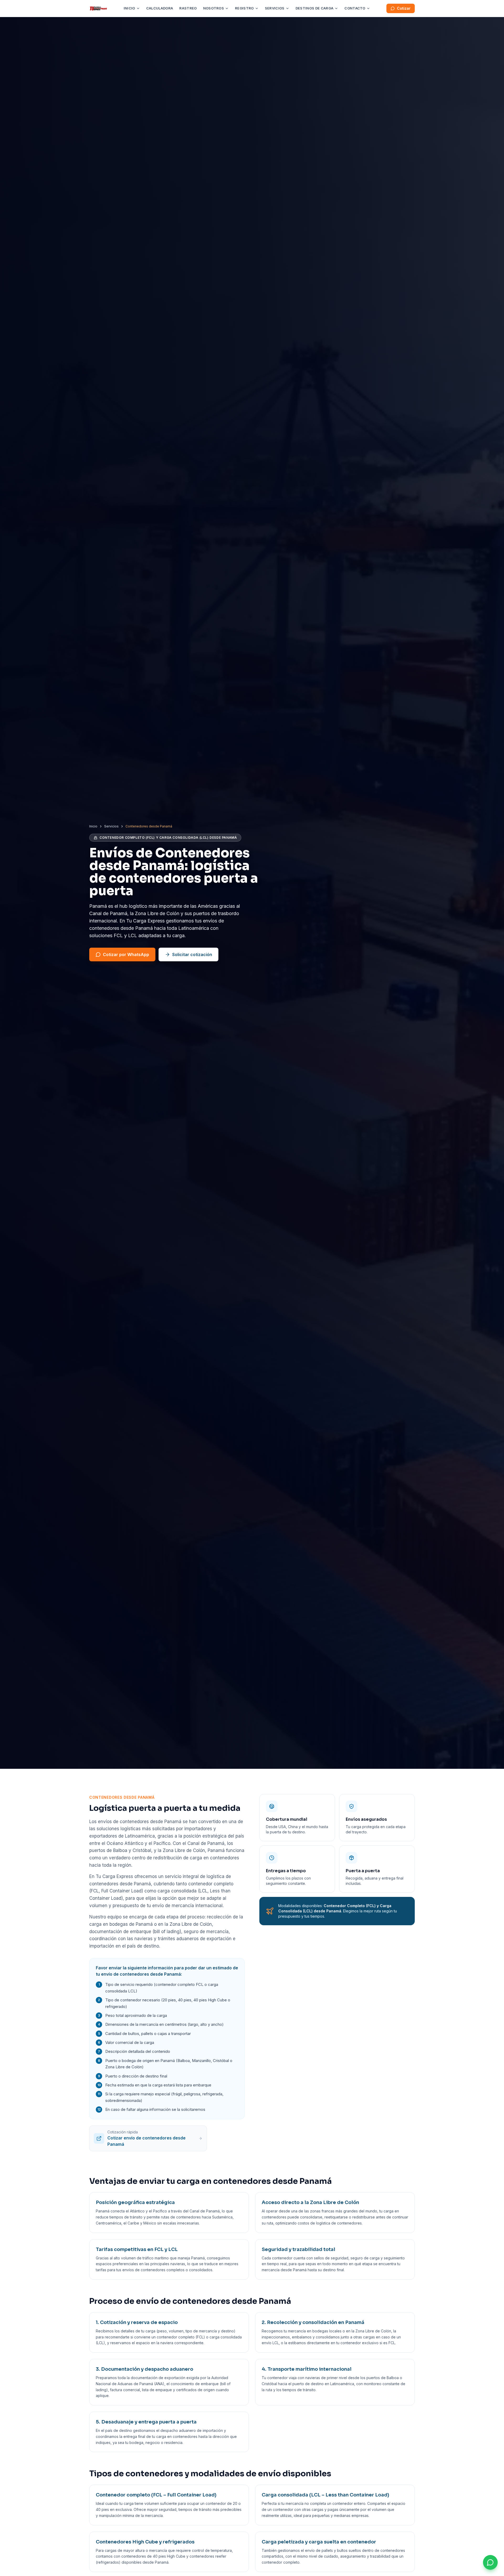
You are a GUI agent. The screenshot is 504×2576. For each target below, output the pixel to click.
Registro (244, 8)
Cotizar (404, 8)
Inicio (129, 8)
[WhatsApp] (490, 2562)
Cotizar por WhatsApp (126, 954)
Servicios (275, 8)
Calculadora (160, 8)
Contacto (355, 8)
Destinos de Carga (315, 8)
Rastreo (188, 8)
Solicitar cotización (192, 954)
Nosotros (214, 8)
